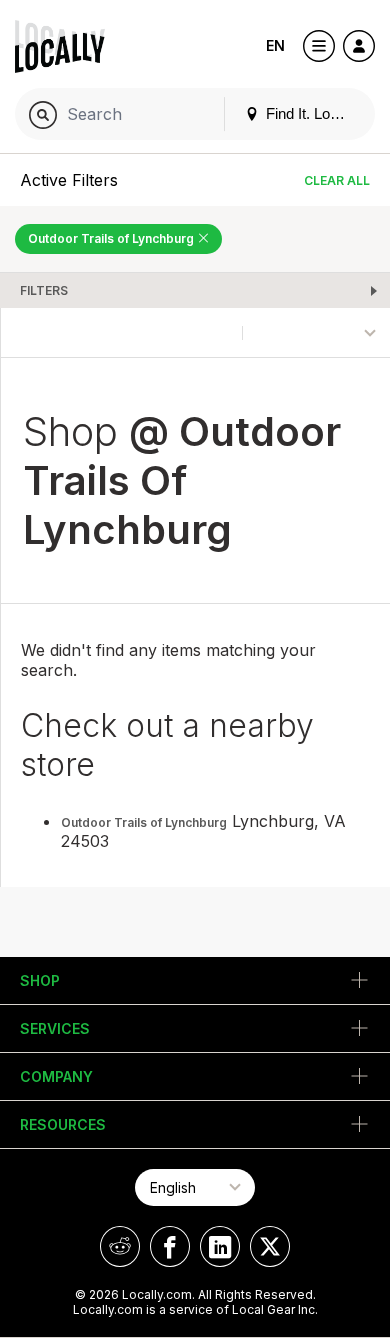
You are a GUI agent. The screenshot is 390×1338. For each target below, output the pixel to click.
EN (275, 45)
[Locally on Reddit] (120, 1246)
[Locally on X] (270, 1246)
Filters (44, 290)
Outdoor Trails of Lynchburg (112, 238)
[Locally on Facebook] (170, 1246)
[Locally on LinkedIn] (220, 1246)
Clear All (337, 180)
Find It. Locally (311, 113)
